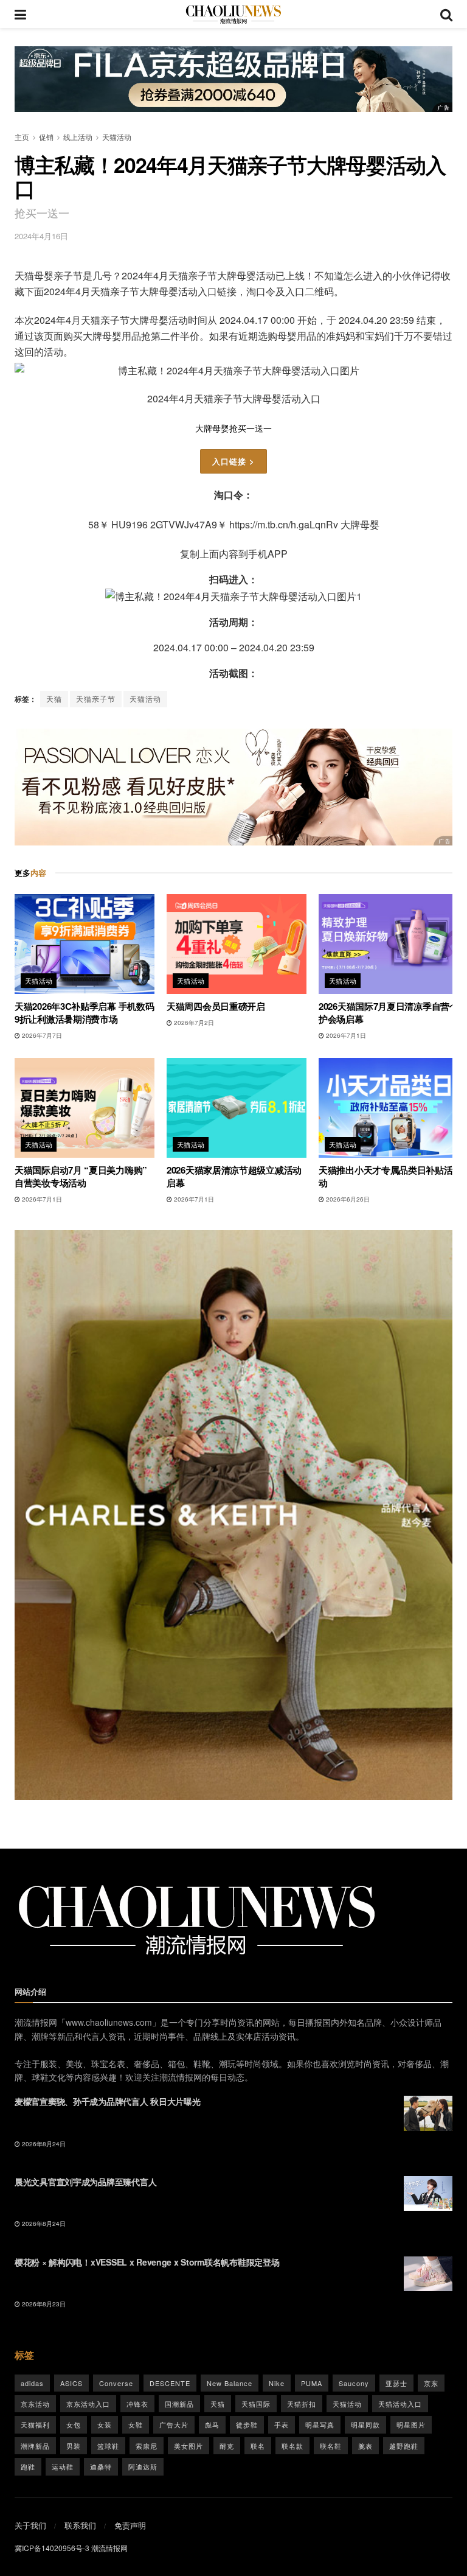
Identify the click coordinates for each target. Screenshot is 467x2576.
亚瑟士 (396, 2383)
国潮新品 (179, 2404)
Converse (116, 2383)
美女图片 (189, 2446)
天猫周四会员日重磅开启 (216, 1006)
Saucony (354, 2383)
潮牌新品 (35, 2446)
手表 (282, 2424)
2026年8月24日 (43, 2144)
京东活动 (35, 2404)
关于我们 (30, 2525)
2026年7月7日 (41, 1035)
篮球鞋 (108, 2446)
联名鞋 (331, 2446)
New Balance (230, 2383)
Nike (277, 2383)
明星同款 (365, 2424)
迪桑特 (101, 2466)
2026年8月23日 (43, 2304)
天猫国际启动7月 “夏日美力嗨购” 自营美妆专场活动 (81, 1176)
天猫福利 (35, 2424)
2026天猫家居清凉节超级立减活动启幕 (234, 1176)
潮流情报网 (109, 2548)
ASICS (71, 2383)
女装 (105, 2424)
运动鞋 (63, 2466)
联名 (258, 2446)
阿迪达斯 (143, 2466)
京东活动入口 (88, 2404)
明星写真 (320, 2424)
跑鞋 (28, 2466)
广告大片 (174, 2424)
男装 (74, 2446)
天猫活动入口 (400, 2404)
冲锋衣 (137, 2404)
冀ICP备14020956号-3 (52, 2548)
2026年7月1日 (345, 1035)
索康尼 (147, 2446)
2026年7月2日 (193, 1023)
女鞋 (136, 2424)
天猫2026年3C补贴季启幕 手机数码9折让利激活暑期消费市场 (84, 1013)
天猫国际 (256, 2404)
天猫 (54, 698)
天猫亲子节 (96, 698)
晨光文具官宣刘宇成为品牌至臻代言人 (85, 2182)
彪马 (212, 2424)
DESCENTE (170, 2383)
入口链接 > (233, 461)
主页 (22, 137)
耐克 (227, 2446)
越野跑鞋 (404, 2446)
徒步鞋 (247, 2424)
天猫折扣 (302, 2404)
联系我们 (80, 2525)
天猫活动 (117, 137)
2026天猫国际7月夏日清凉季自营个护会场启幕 (389, 1013)
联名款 (292, 2446)
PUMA (312, 2383)
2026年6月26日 (347, 1199)
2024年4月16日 (41, 236)
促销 (46, 137)
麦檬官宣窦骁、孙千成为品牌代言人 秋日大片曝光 (108, 2101)
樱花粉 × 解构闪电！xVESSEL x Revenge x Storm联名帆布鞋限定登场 (147, 2262)
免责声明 (130, 2525)
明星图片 (411, 2424)
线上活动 (78, 137)
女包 (74, 2424)
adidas (32, 2383)
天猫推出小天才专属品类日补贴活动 (386, 1176)
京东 (431, 2383)
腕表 (365, 2446)
